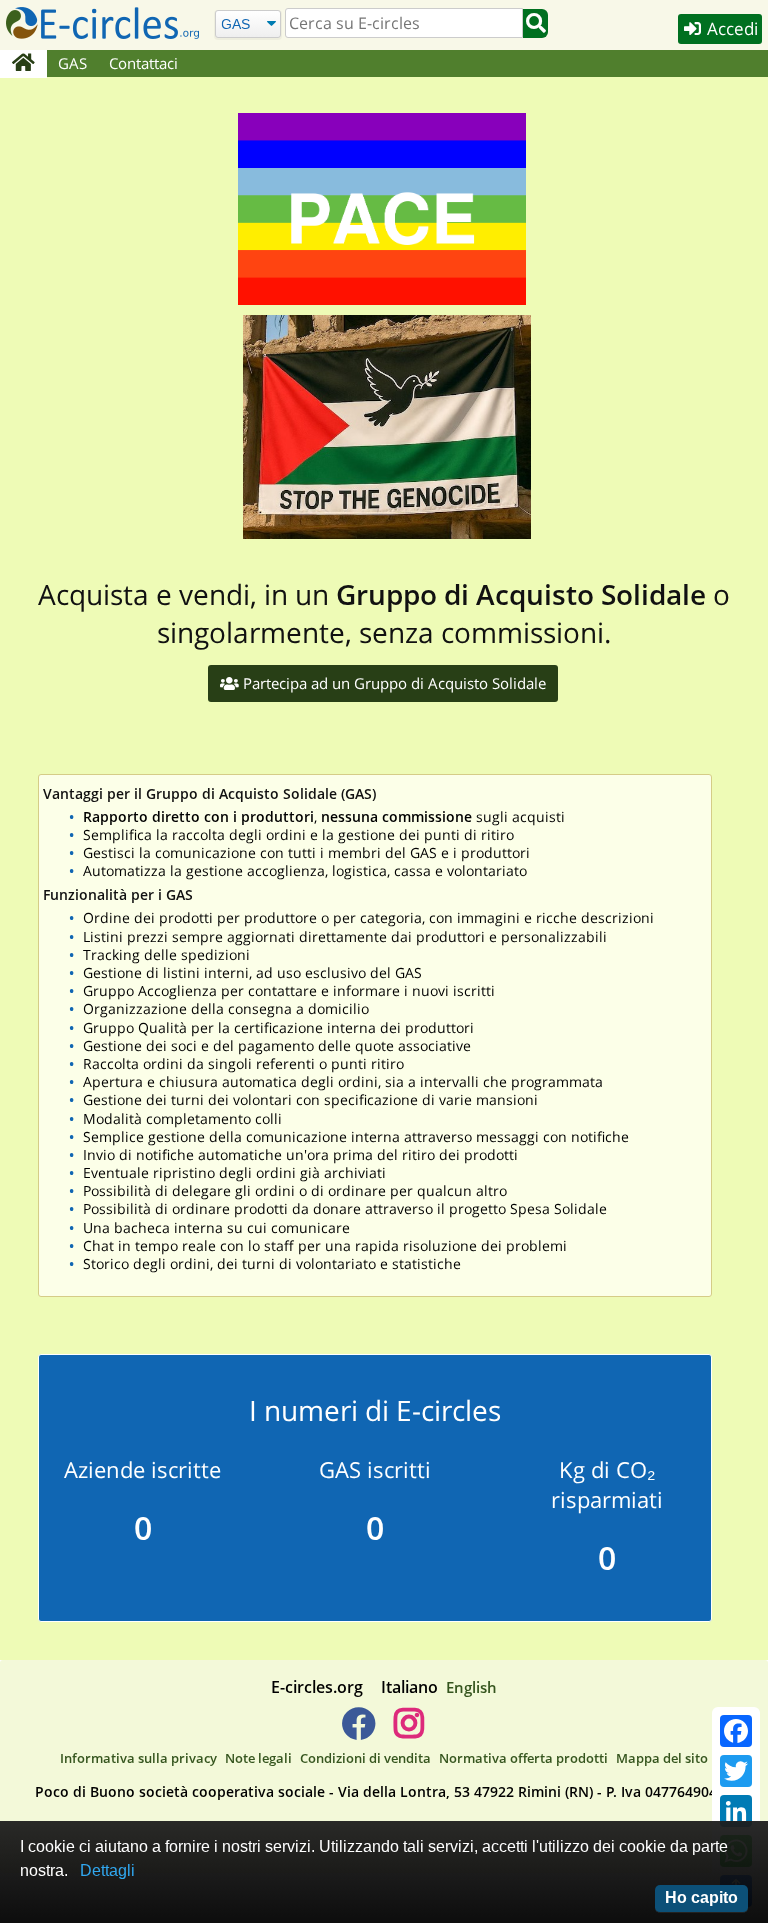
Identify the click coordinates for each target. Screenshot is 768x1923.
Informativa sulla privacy (138, 1758)
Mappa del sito (662, 1758)
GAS (72, 63)
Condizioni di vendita (365, 1758)
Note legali (258, 1758)
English (471, 1687)
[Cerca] (535, 23)
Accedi (730, 28)
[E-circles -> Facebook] (358, 1731)
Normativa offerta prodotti (523, 1758)
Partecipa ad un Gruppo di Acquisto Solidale (392, 683)
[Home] (23, 64)
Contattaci (143, 63)
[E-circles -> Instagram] (408, 1731)
